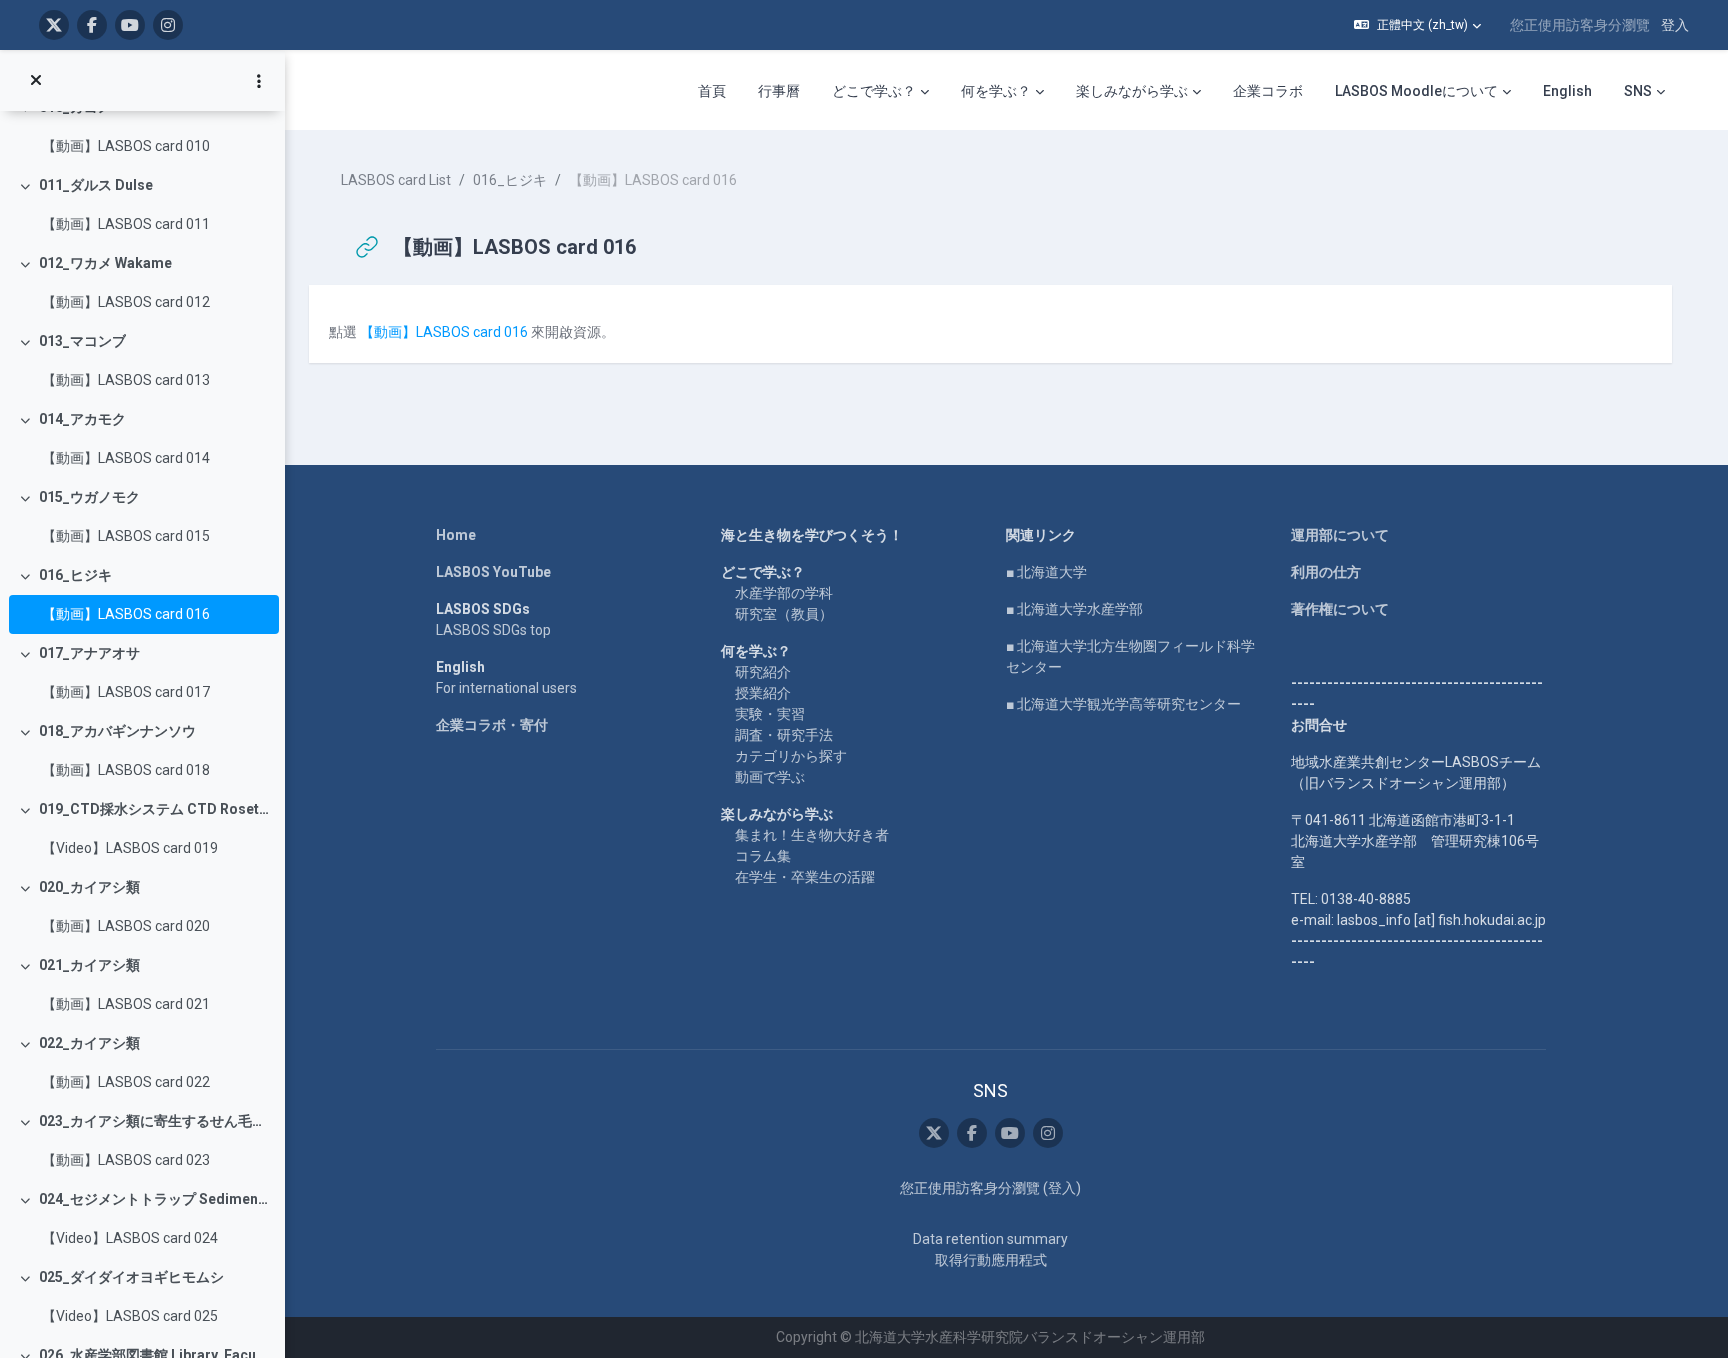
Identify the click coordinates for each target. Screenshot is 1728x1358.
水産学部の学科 (784, 593)
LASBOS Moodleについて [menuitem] (1416, 91)
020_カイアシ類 (89, 887)
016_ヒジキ (75, 575)
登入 (1675, 25)
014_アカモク (82, 419)
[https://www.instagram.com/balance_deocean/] (168, 25)
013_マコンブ (82, 341)
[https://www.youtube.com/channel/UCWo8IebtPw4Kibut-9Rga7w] (130, 25)
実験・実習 (770, 714)
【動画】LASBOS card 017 (126, 692)
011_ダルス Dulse (96, 185)
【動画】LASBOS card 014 (126, 458)
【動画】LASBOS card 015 (126, 536)
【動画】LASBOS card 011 (126, 224)
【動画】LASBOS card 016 (126, 614)
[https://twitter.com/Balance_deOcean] (54, 25)
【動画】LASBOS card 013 (126, 380)
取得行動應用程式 (991, 1260)
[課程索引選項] (259, 81)
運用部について (1340, 535)
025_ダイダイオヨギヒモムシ (131, 1277)
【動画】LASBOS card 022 (126, 1082)
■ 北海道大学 (1046, 572)
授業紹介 (763, 693)
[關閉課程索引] (36, 81)
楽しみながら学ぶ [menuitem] (1132, 91)
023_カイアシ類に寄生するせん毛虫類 (154, 1121)
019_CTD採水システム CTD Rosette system (154, 809)
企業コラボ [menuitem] (1268, 91)
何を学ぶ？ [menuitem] (996, 91)
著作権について (1340, 609)
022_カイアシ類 (89, 1043)
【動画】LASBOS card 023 (126, 1160)
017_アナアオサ (89, 653)
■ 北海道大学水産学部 (1074, 609)
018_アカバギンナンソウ (117, 731)
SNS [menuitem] (1638, 91)
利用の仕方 (1326, 572)
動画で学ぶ (770, 777)
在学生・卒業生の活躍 (805, 877)
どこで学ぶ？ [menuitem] (874, 91)
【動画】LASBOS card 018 (126, 770)
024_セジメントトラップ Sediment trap (154, 1199)
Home (456, 535)
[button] (1417, 25)
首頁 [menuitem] (712, 91)
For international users (506, 688)
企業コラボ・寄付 (492, 725)
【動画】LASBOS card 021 (126, 1004)
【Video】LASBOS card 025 (130, 1316)
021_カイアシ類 (89, 965)
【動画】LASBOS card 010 (126, 146)
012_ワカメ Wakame (105, 263)
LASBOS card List (396, 180)
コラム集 (763, 856)
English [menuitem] (1567, 91)
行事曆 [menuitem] (779, 91)
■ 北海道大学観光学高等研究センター (1123, 704)
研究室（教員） (784, 614)
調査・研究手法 (784, 735)
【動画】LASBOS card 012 (126, 302)
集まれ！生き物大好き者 (812, 835)
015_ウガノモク (89, 497)
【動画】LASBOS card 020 (126, 926)
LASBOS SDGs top (493, 630)
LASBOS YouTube (493, 572)
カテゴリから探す (791, 756)
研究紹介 (763, 672)
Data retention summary (990, 1239)
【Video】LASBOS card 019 (130, 848)
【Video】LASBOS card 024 (130, 1238)
